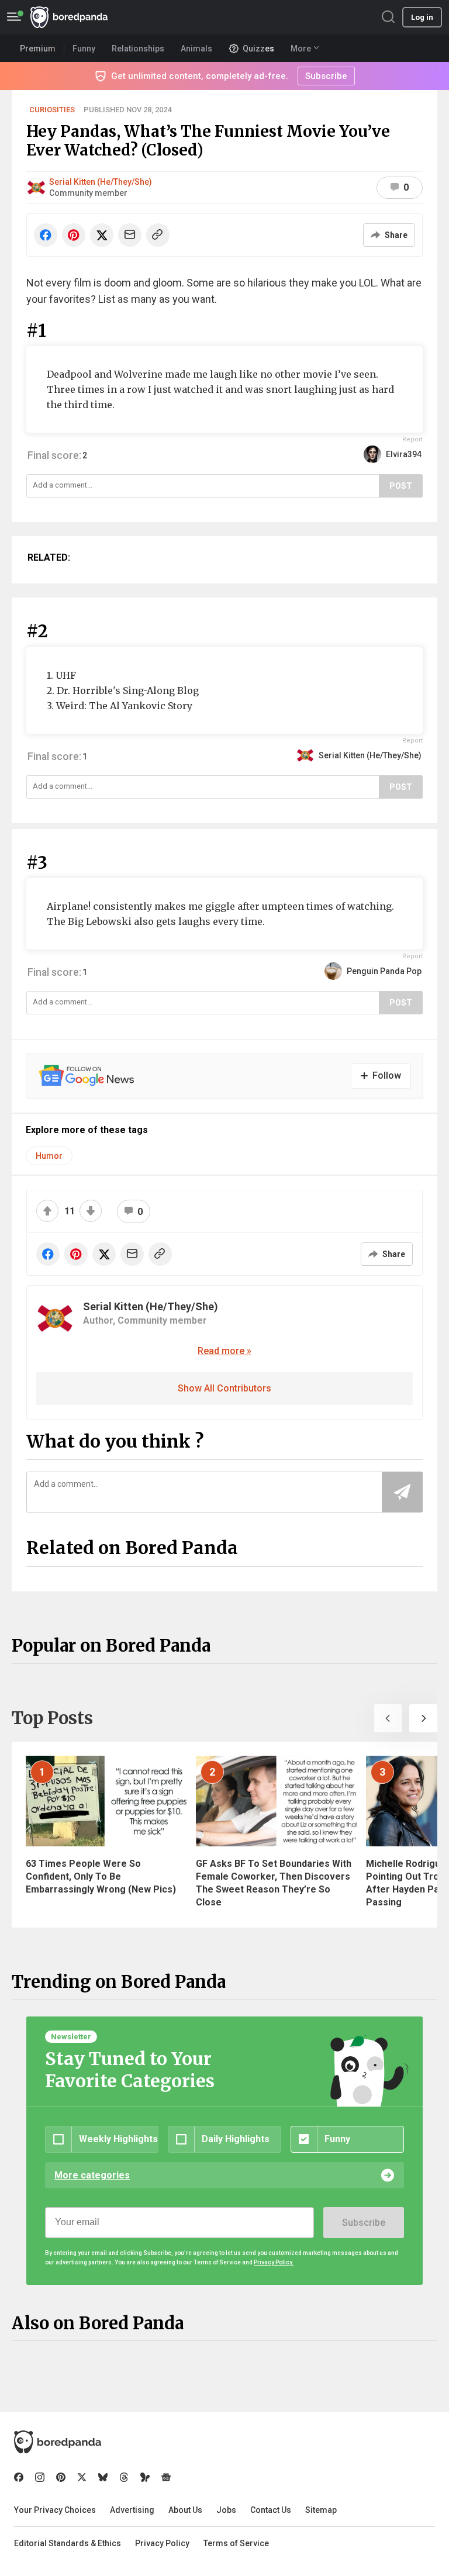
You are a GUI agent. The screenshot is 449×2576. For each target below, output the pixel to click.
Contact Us (271, 2510)
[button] (388, 1718)
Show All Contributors (224, 1388)
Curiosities (52, 110)
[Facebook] (19, 2477)
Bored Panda (58, 2442)
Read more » (224, 1351)
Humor (49, 1156)
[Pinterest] (61, 2477)
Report (412, 439)
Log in (422, 17)
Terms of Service (236, 2543)
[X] (82, 2477)
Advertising (132, 2510)
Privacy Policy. (274, 2262)
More (301, 49)
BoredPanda (69, 17)
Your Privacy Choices (55, 2510)
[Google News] (166, 2477)
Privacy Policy (162, 2543)
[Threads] (124, 2477)
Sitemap (321, 2510)
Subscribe (364, 2223)
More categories (92, 2175)
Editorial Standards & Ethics (68, 2543)
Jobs (226, 2510)
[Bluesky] (103, 2477)
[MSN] (145, 2477)
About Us (185, 2510)
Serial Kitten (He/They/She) (101, 182)
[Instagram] (40, 2477)
